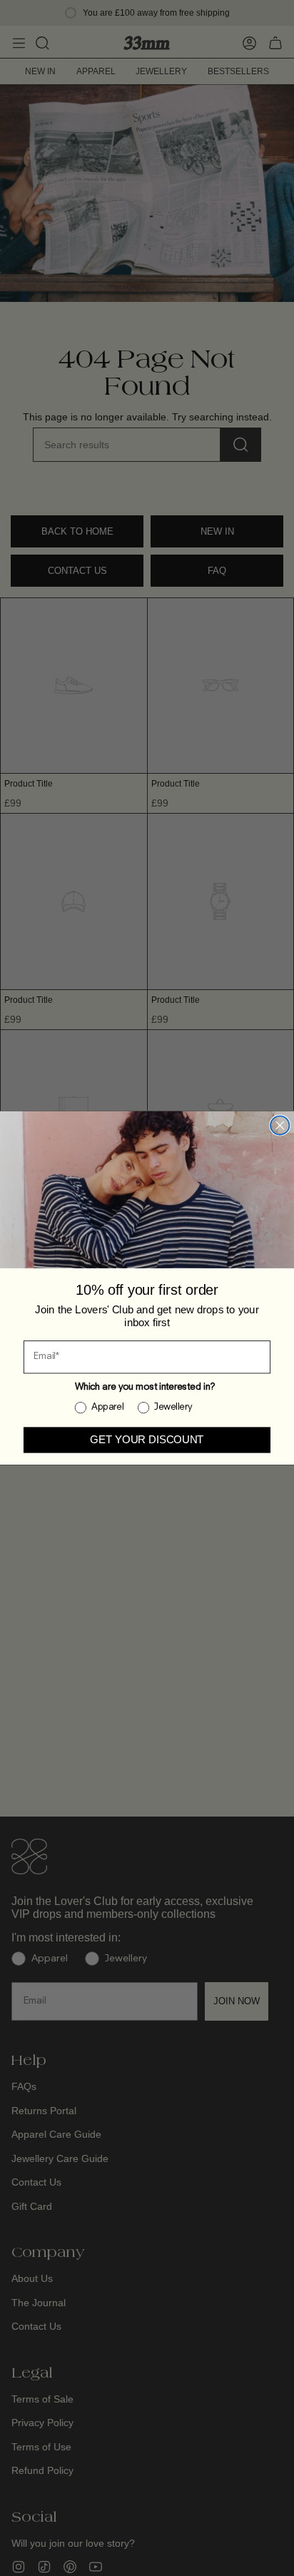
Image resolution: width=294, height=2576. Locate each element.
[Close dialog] (280, 1126)
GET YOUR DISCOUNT (147, 1440)
